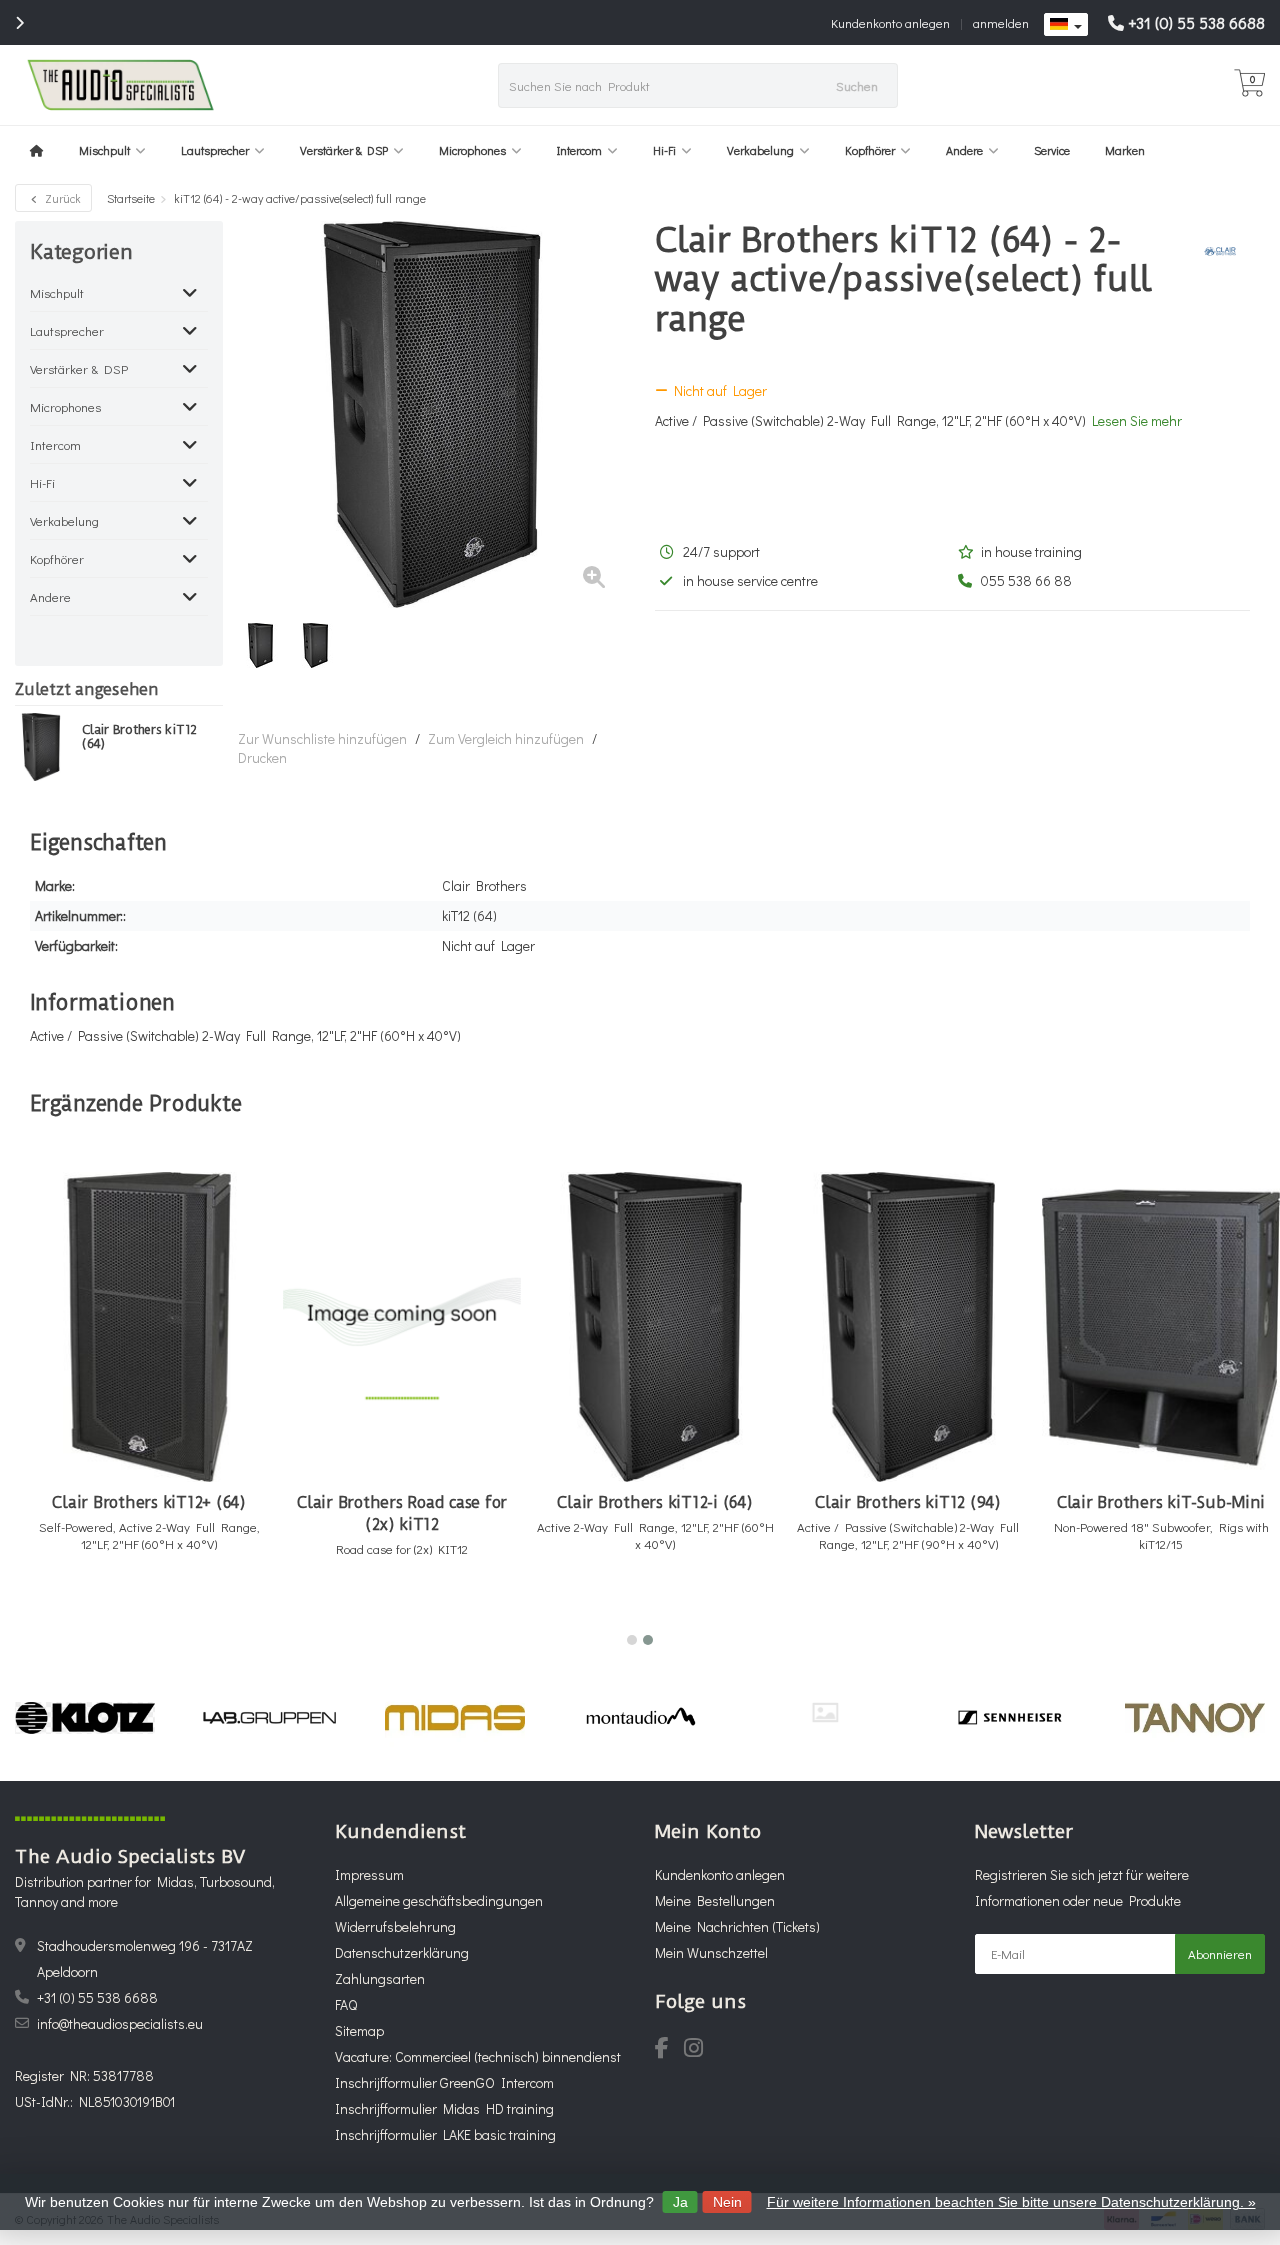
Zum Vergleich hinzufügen (506, 738)
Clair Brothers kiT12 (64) (139, 737)
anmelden (1001, 22)
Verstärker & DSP (344, 150)
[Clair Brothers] (1212, 251)
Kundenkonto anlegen (890, 22)
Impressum (369, 1874)
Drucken (262, 757)
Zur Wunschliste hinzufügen (322, 738)
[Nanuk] (825, 1712)
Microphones (472, 150)
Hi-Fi (664, 150)
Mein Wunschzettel (711, 1952)
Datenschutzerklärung (402, 1952)
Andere (964, 150)
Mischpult (104, 150)
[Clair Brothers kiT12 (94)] (908, 1327)
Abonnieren (1220, 1953)
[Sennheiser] (1010, 1717)
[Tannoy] (1195, 1717)
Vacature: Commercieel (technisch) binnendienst (478, 2056)
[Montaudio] (640, 1717)
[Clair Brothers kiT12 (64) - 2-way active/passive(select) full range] (431, 414)
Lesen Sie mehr (1137, 420)
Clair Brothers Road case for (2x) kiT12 (402, 1513)
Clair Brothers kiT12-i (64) (654, 1502)
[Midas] (455, 1717)
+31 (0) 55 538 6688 (1196, 22)
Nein (727, 2202)
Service (1052, 150)
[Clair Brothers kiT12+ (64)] (149, 1327)
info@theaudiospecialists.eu (120, 2023)
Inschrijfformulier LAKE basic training (445, 2134)
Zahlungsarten (380, 1978)
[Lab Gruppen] (270, 1717)
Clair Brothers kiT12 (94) (908, 1502)
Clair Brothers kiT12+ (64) (149, 1502)
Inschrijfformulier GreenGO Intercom (444, 2082)
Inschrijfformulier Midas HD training (444, 2108)
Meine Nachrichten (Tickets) (737, 1926)
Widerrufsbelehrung (395, 1926)
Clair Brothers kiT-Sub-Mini (1161, 1502)
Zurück (61, 198)
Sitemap (359, 2030)
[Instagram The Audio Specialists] (699, 2050)
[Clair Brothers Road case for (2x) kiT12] (402, 1327)
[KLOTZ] (85, 1717)
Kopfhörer (870, 150)
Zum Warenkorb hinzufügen (140, 1608)
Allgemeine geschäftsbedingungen (439, 1900)
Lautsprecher (215, 150)
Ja (680, 2202)
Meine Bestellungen (715, 1900)
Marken (1125, 150)
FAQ (346, 2004)
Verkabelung (760, 150)
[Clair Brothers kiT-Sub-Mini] (1161, 1327)
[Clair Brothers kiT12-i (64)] (655, 1327)
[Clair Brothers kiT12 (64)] (41, 747)
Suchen (857, 85)
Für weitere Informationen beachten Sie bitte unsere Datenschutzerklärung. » (1011, 2202)
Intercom (579, 150)
